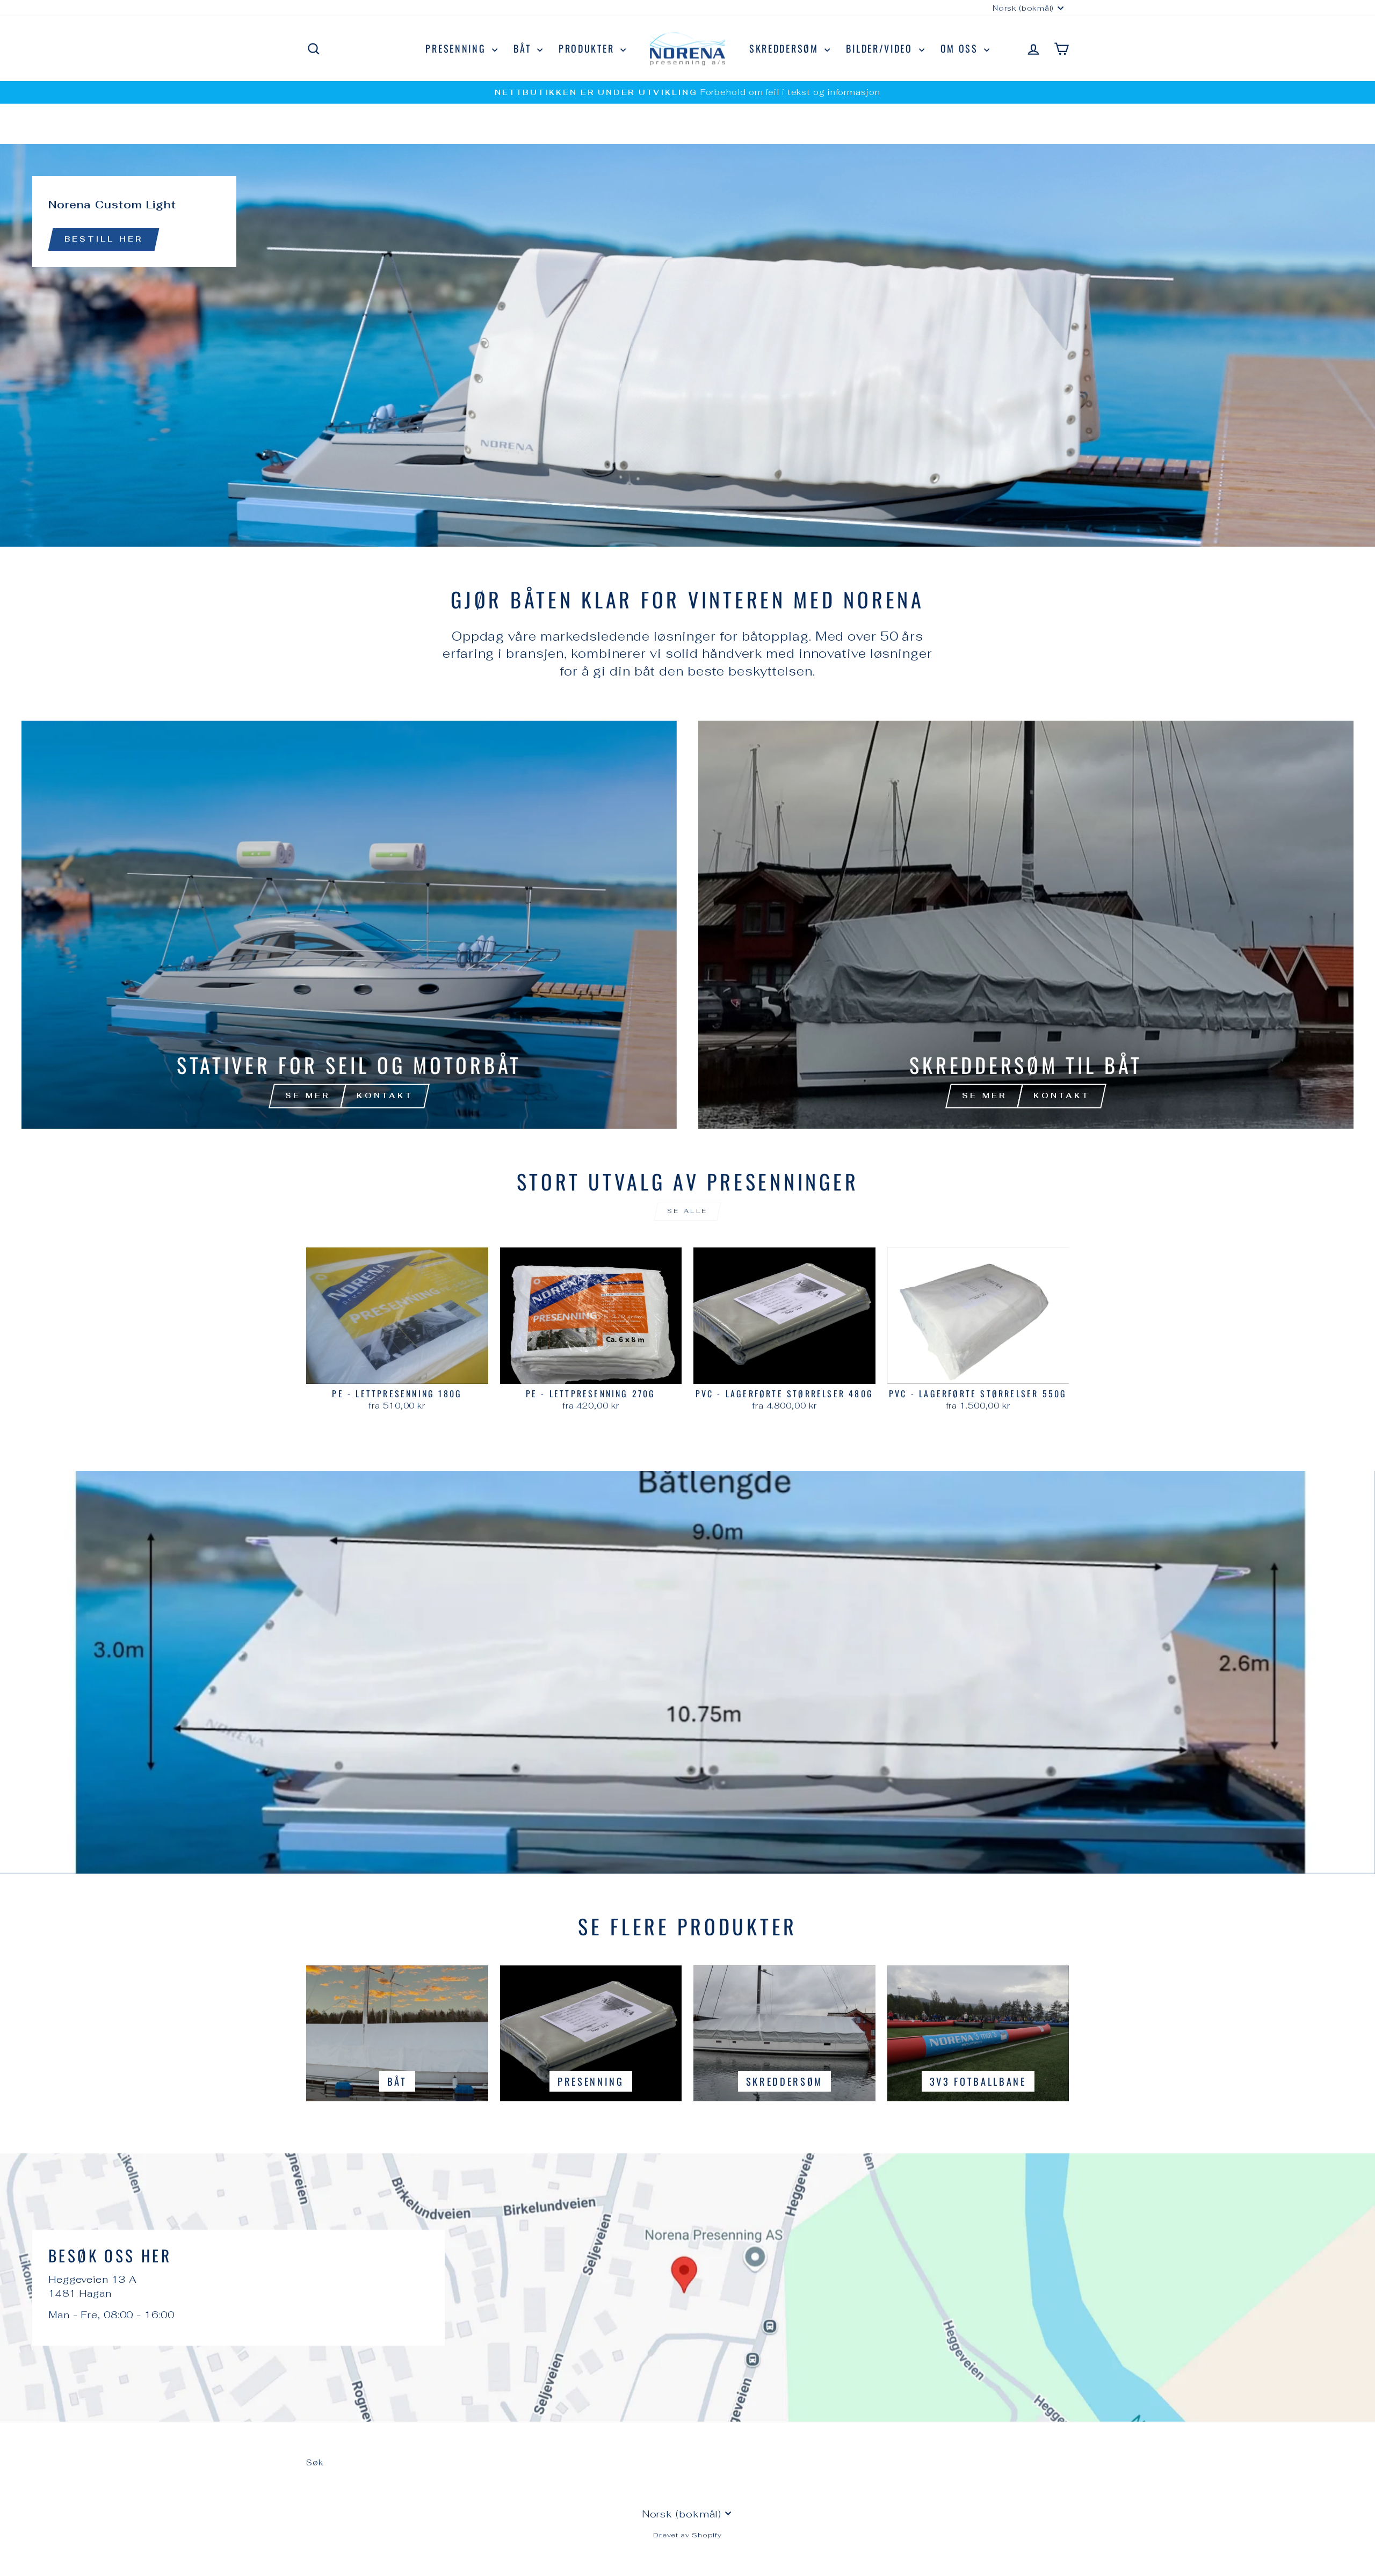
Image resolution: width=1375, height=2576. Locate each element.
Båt (524, 48)
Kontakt (385, 1095)
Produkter (588, 48)
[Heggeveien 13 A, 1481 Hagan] (687, 2288)
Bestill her (104, 239)
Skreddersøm (786, 48)
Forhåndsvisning (397, 1371)
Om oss (961, 48)
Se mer (307, 1095)
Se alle (687, 1211)
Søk (315, 2462)
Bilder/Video (881, 48)
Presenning (457, 48)
